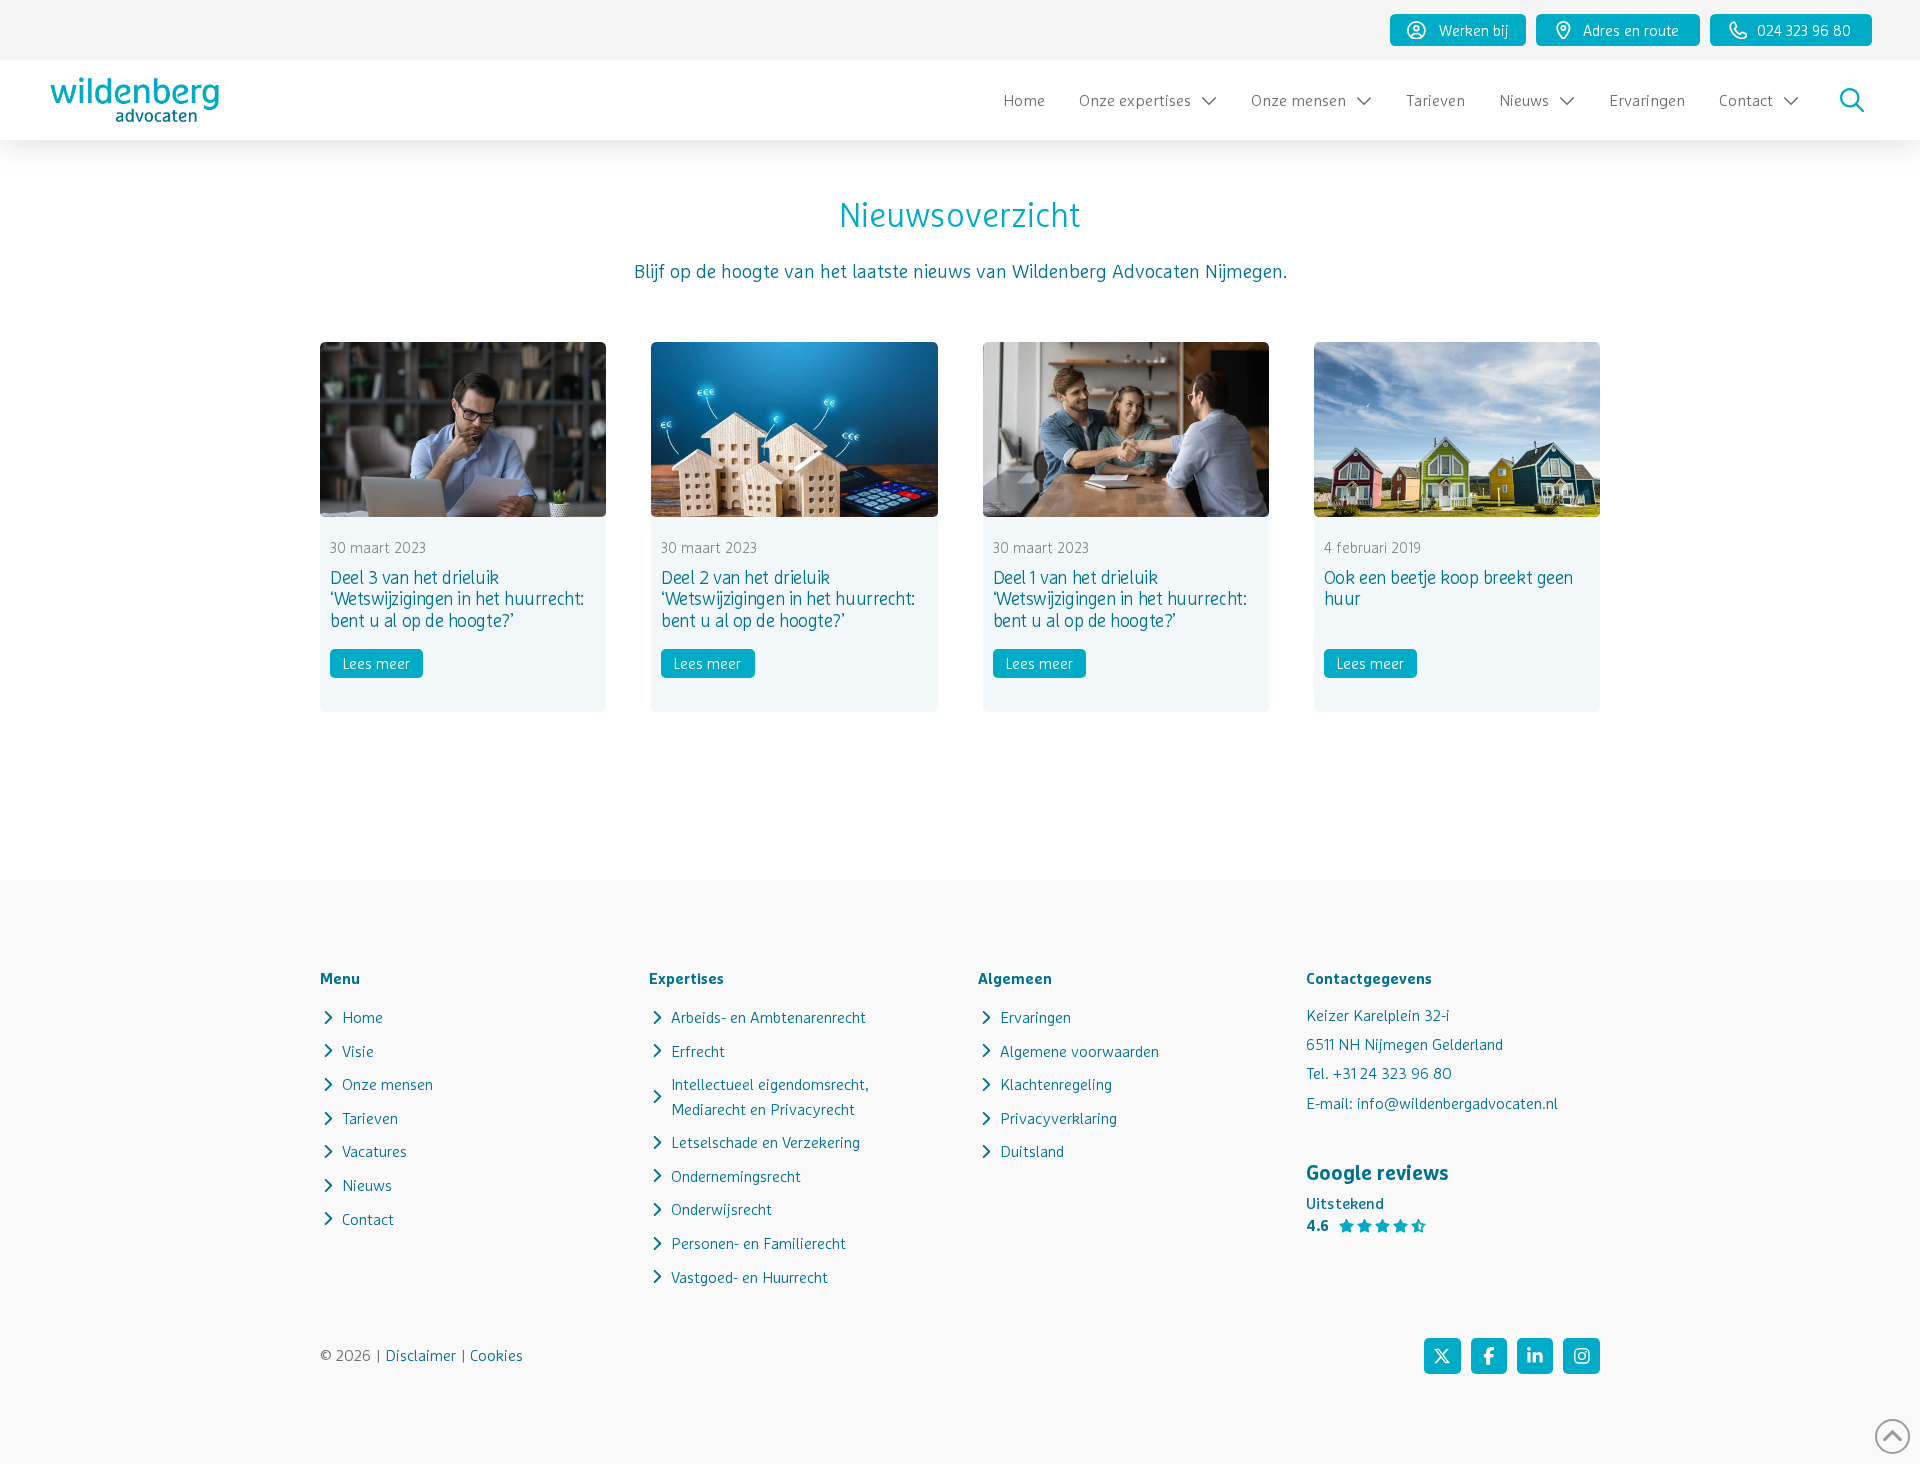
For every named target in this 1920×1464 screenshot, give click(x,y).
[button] (1852, 100)
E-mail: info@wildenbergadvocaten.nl (1432, 1103)
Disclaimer (421, 1355)
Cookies (497, 1355)
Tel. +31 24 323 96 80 (1379, 1073)
